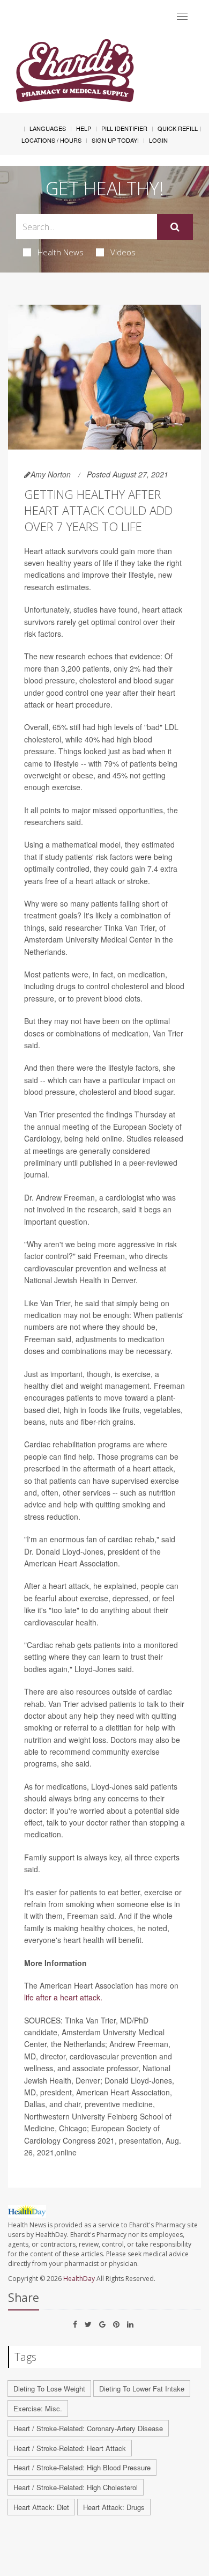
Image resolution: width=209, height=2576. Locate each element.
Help (84, 128)
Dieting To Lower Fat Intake (142, 2389)
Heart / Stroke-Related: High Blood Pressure (82, 2467)
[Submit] (175, 227)
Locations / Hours (51, 140)
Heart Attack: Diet (41, 2507)
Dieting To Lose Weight (49, 2389)
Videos (123, 252)
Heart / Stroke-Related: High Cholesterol (76, 2487)
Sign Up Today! (115, 140)
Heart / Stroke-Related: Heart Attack (70, 2448)
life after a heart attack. (63, 1997)
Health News (61, 252)
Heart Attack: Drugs (114, 2507)
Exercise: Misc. (38, 2408)
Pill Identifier (124, 128)
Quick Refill (178, 128)
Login (158, 140)
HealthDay (79, 2279)
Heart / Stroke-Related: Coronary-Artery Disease (88, 2428)
